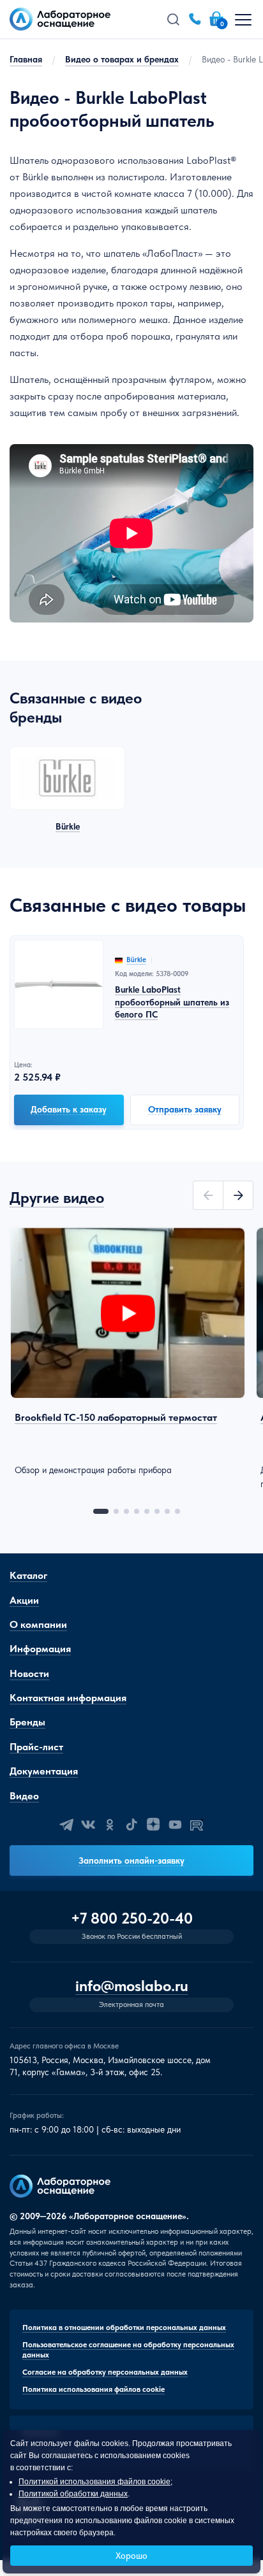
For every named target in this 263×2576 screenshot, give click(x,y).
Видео (24, 1796)
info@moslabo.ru (132, 1986)
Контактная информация (68, 1698)
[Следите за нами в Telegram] (66, 1825)
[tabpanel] (128, 1352)
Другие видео (57, 1198)
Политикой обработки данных (73, 2494)
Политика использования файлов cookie (94, 2389)
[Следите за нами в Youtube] (175, 1825)
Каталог (28, 1575)
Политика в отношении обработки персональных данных (124, 2328)
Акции (24, 1600)
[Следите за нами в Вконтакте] (88, 1825)
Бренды (27, 1722)
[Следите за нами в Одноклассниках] (110, 1825)
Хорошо (131, 2556)
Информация (40, 1649)
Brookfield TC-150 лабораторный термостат (116, 1417)
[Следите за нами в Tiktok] (131, 1825)
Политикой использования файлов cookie (94, 2482)
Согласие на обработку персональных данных (105, 2372)
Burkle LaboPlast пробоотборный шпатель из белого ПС (172, 1002)
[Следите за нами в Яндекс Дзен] (153, 1825)
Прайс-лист (36, 1747)
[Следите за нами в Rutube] (197, 1825)
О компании (38, 1624)
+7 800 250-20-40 (132, 1918)
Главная (26, 59)
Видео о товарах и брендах (122, 59)
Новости (29, 1673)
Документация (44, 1771)
